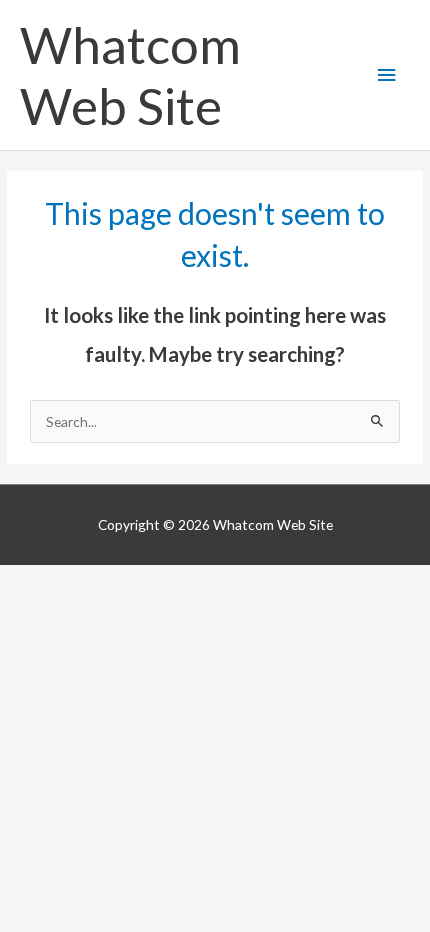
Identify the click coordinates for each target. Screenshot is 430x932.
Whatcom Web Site (130, 75)
